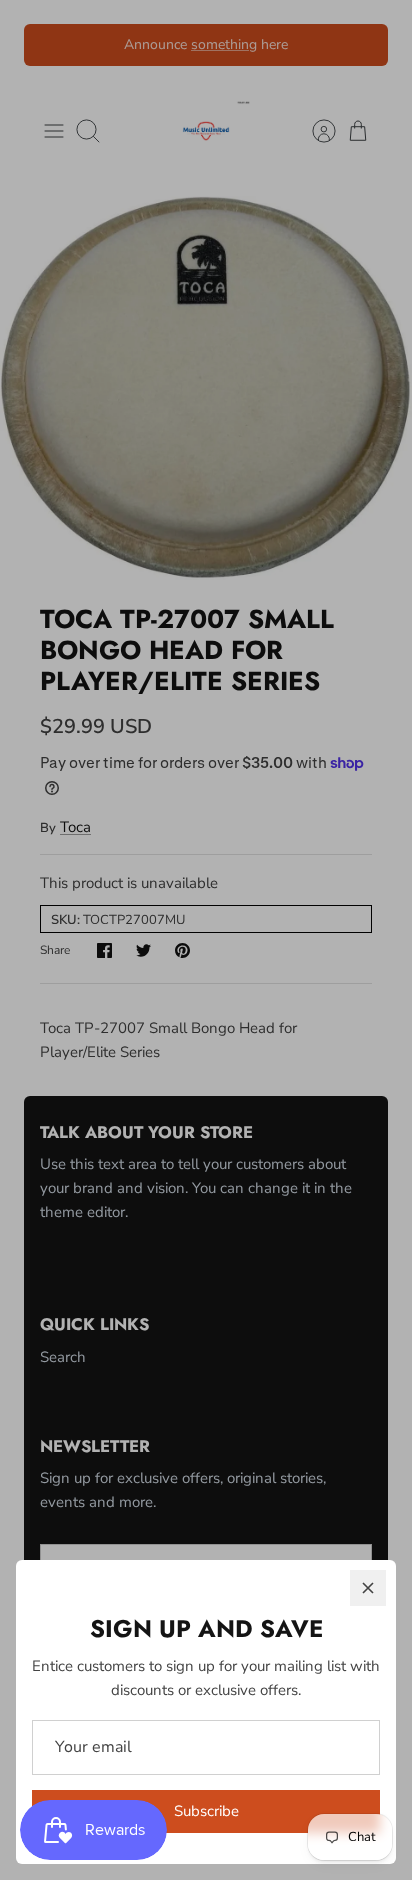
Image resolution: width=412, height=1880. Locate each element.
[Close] (368, 1588)
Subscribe (206, 1811)
